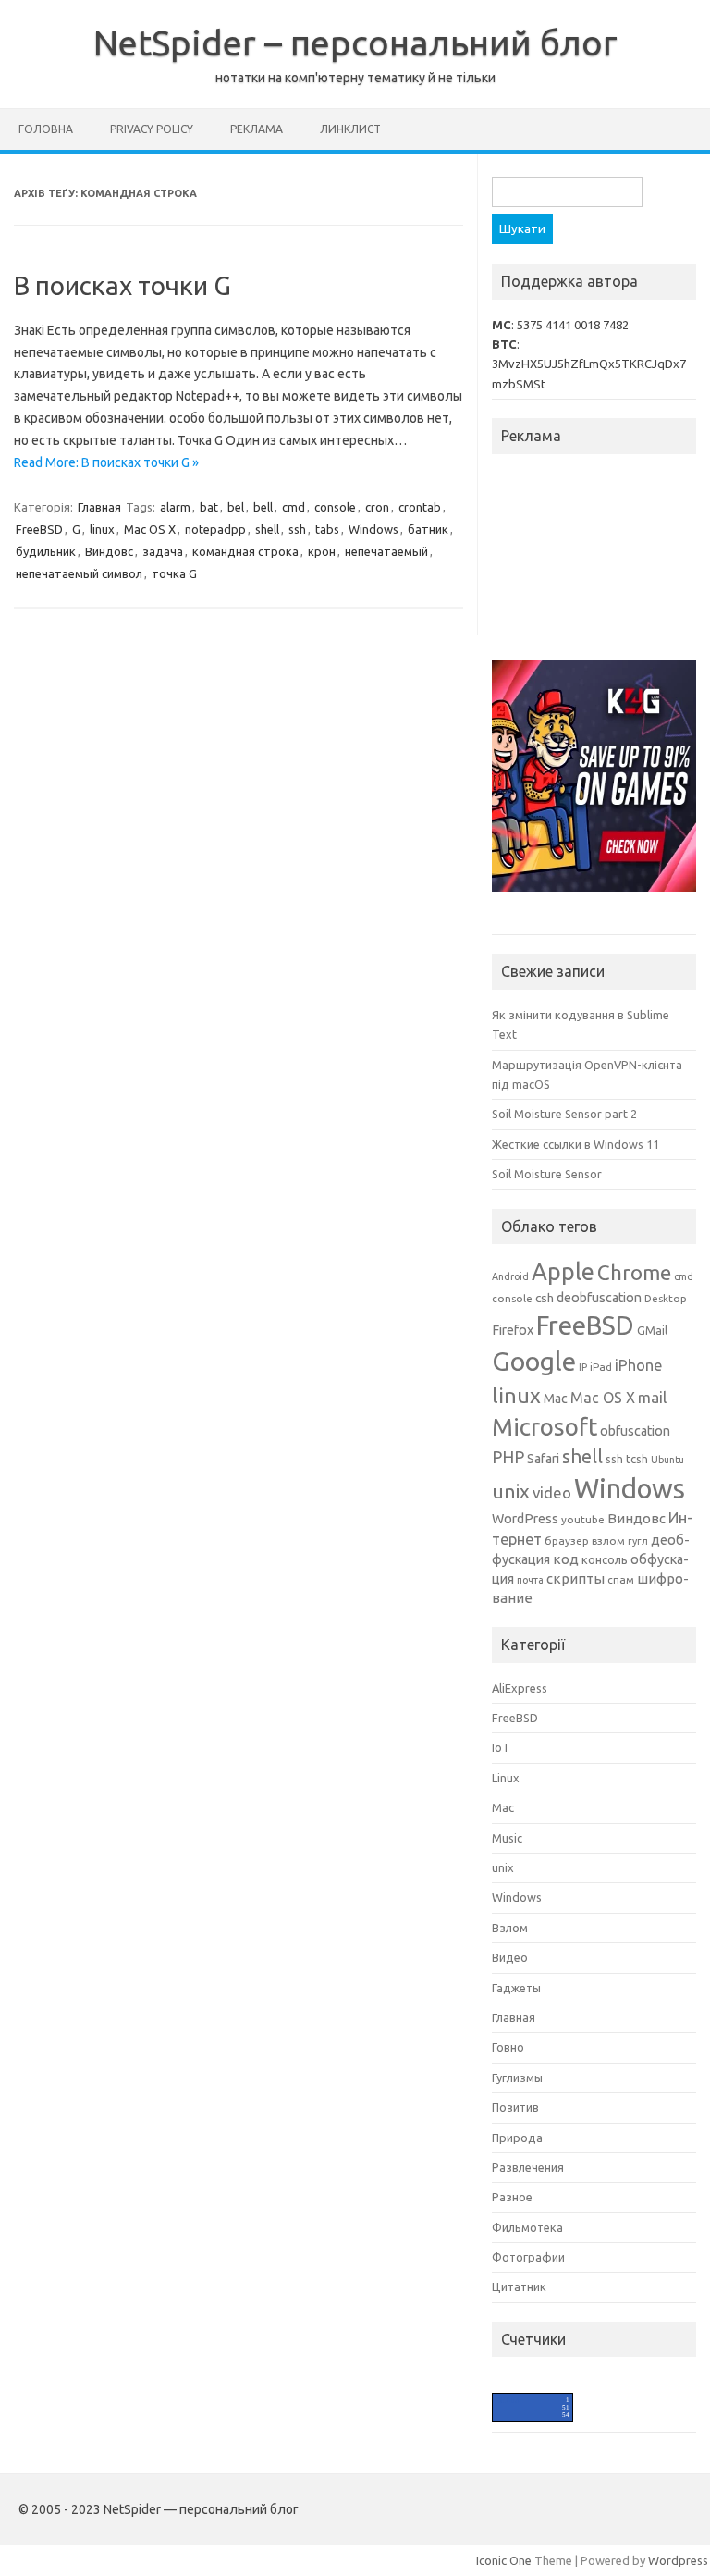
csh (545, 1298)
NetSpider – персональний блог (355, 43)
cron (377, 507)
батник (428, 529)
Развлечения (528, 2167)
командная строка (245, 551)
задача (163, 551)
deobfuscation (599, 1298)
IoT (501, 1747)
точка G (174, 573)
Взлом (510, 1928)
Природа (517, 2138)
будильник (46, 551)
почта (530, 1580)
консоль (605, 1559)
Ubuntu (667, 1460)
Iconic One (504, 2560)
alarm (175, 507)
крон (322, 551)
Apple (563, 1271)
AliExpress (520, 1688)
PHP (508, 1457)
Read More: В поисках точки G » (106, 462)
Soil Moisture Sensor (547, 1174)
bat (209, 507)
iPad (601, 1367)
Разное (512, 2197)
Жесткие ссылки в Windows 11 (575, 1144)
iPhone (638, 1365)
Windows (373, 529)
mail (652, 1397)
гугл (638, 1541)
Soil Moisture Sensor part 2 (564, 1114)
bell (263, 507)
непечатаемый (386, 551)
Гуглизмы (517, 2077)
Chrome (634, 1272)
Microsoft (545, 1427)
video (552, 1492)
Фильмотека (527, 2227)
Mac (556, 1399)
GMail (652, 1330)
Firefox (513, 1330)
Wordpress (678, 2560)
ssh (297, 529)
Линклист (350, 129)
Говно (508, 2047)
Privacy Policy (152, 129)
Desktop (666, 1298)
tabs (327, 529)
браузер (567, 1541)
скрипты (575, 1578)
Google (534, 1361)
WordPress (525, 1519)
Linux (506, 1778)
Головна (46, 129)
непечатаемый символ (79, 573)
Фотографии (528, 2257)
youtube (583, 1519)
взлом (608, 1541)
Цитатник (519, 2286)
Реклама (257, 129)
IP (583, 1367)
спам (621, 1579)
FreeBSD (39, 529)
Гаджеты (516, 1988)
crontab (420, 507)
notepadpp (215, 529)
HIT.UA (508, 2401)
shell (267, 529)
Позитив (515, 2107)
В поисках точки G (122, 285)
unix (511, 1491)
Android (510, 1276)
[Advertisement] (600, 562)
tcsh (637, 1459)
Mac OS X (150, 529)
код (566, 1559)
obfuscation (635, 1431)
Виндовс (109, 551)
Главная (99, 507)
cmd (294, 507)
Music (507, 1838)
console (335, 507)
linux (102, 529)
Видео (510, 1957)
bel (236, 507)
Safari (543, 1459)
